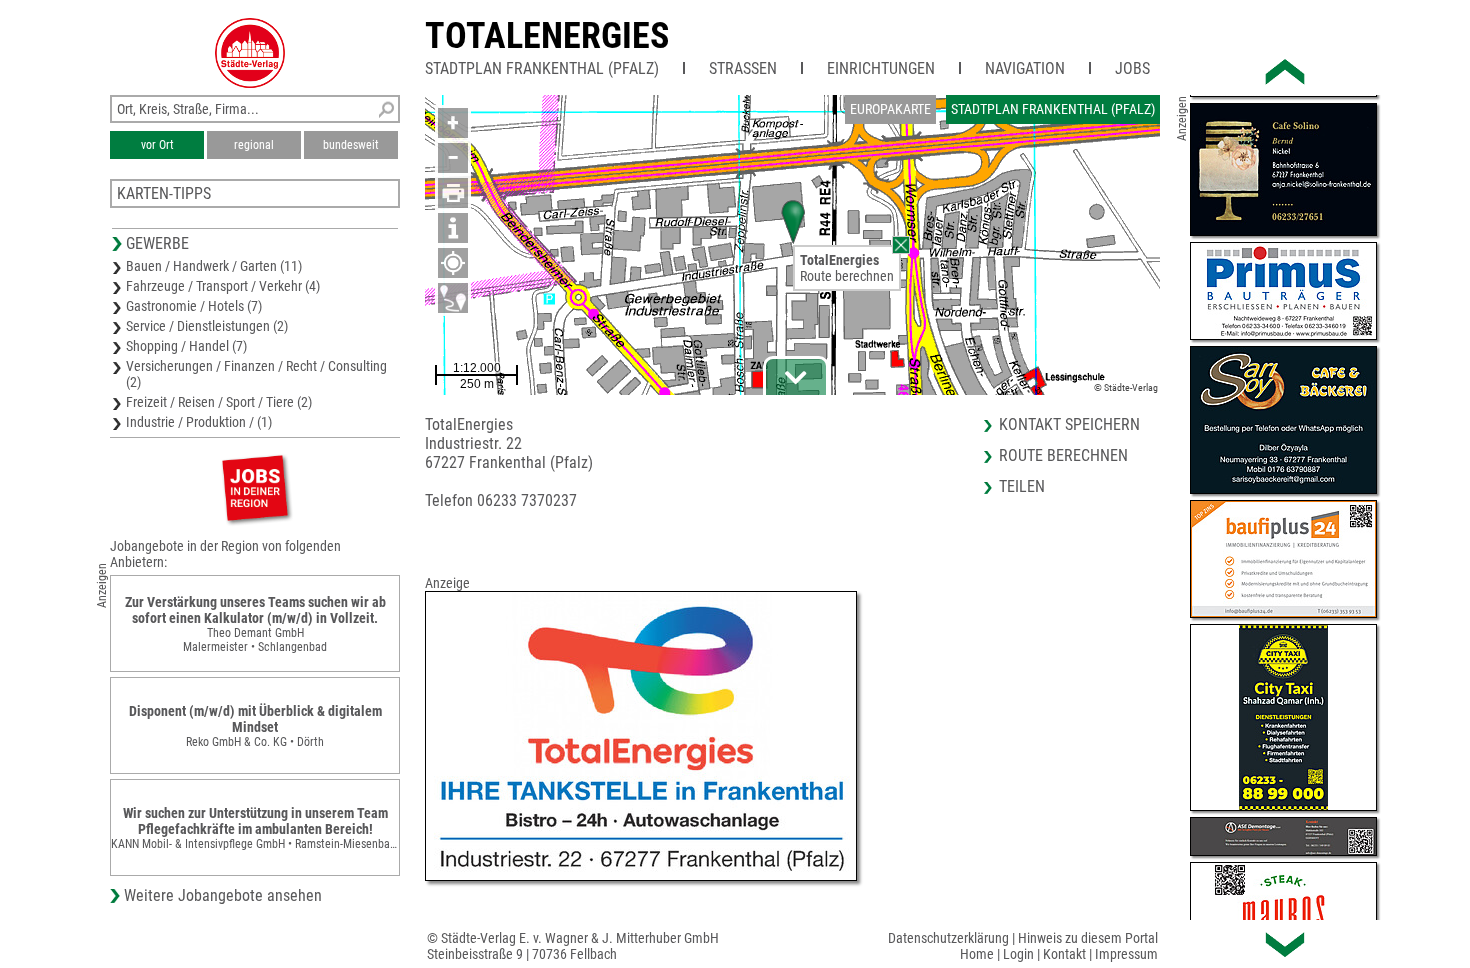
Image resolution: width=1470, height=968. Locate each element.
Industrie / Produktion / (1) (199, 422)
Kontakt (1064, 954)
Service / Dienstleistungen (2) (207, 326)
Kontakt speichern (1069, 424)
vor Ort (157, 145)
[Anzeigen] (255, 487)
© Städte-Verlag (1126, 387)
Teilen (1022, 486)
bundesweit (351, 145)
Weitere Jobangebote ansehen (223, 895)
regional (254, 145)
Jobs (1132, 68)
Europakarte (890, 109)
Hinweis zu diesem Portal (1088, 938)
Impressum (1126, 954)
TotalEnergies (547, 36)
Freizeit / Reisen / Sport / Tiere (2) (219, 402)
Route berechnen (847, 276)
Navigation (1025, 68)
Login (1018, 954)
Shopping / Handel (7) (186, 346)
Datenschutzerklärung (948, 938)
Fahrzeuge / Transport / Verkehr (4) (223, 286)
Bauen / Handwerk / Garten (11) (214, 266)
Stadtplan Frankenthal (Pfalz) (542, 68)
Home (977, 954)
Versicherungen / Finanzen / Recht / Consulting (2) (256, 374)
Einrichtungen (881, 68)
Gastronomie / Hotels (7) (194, 306)
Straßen (743, 68)
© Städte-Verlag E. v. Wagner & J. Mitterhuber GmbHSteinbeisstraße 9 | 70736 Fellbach (573, 946)
